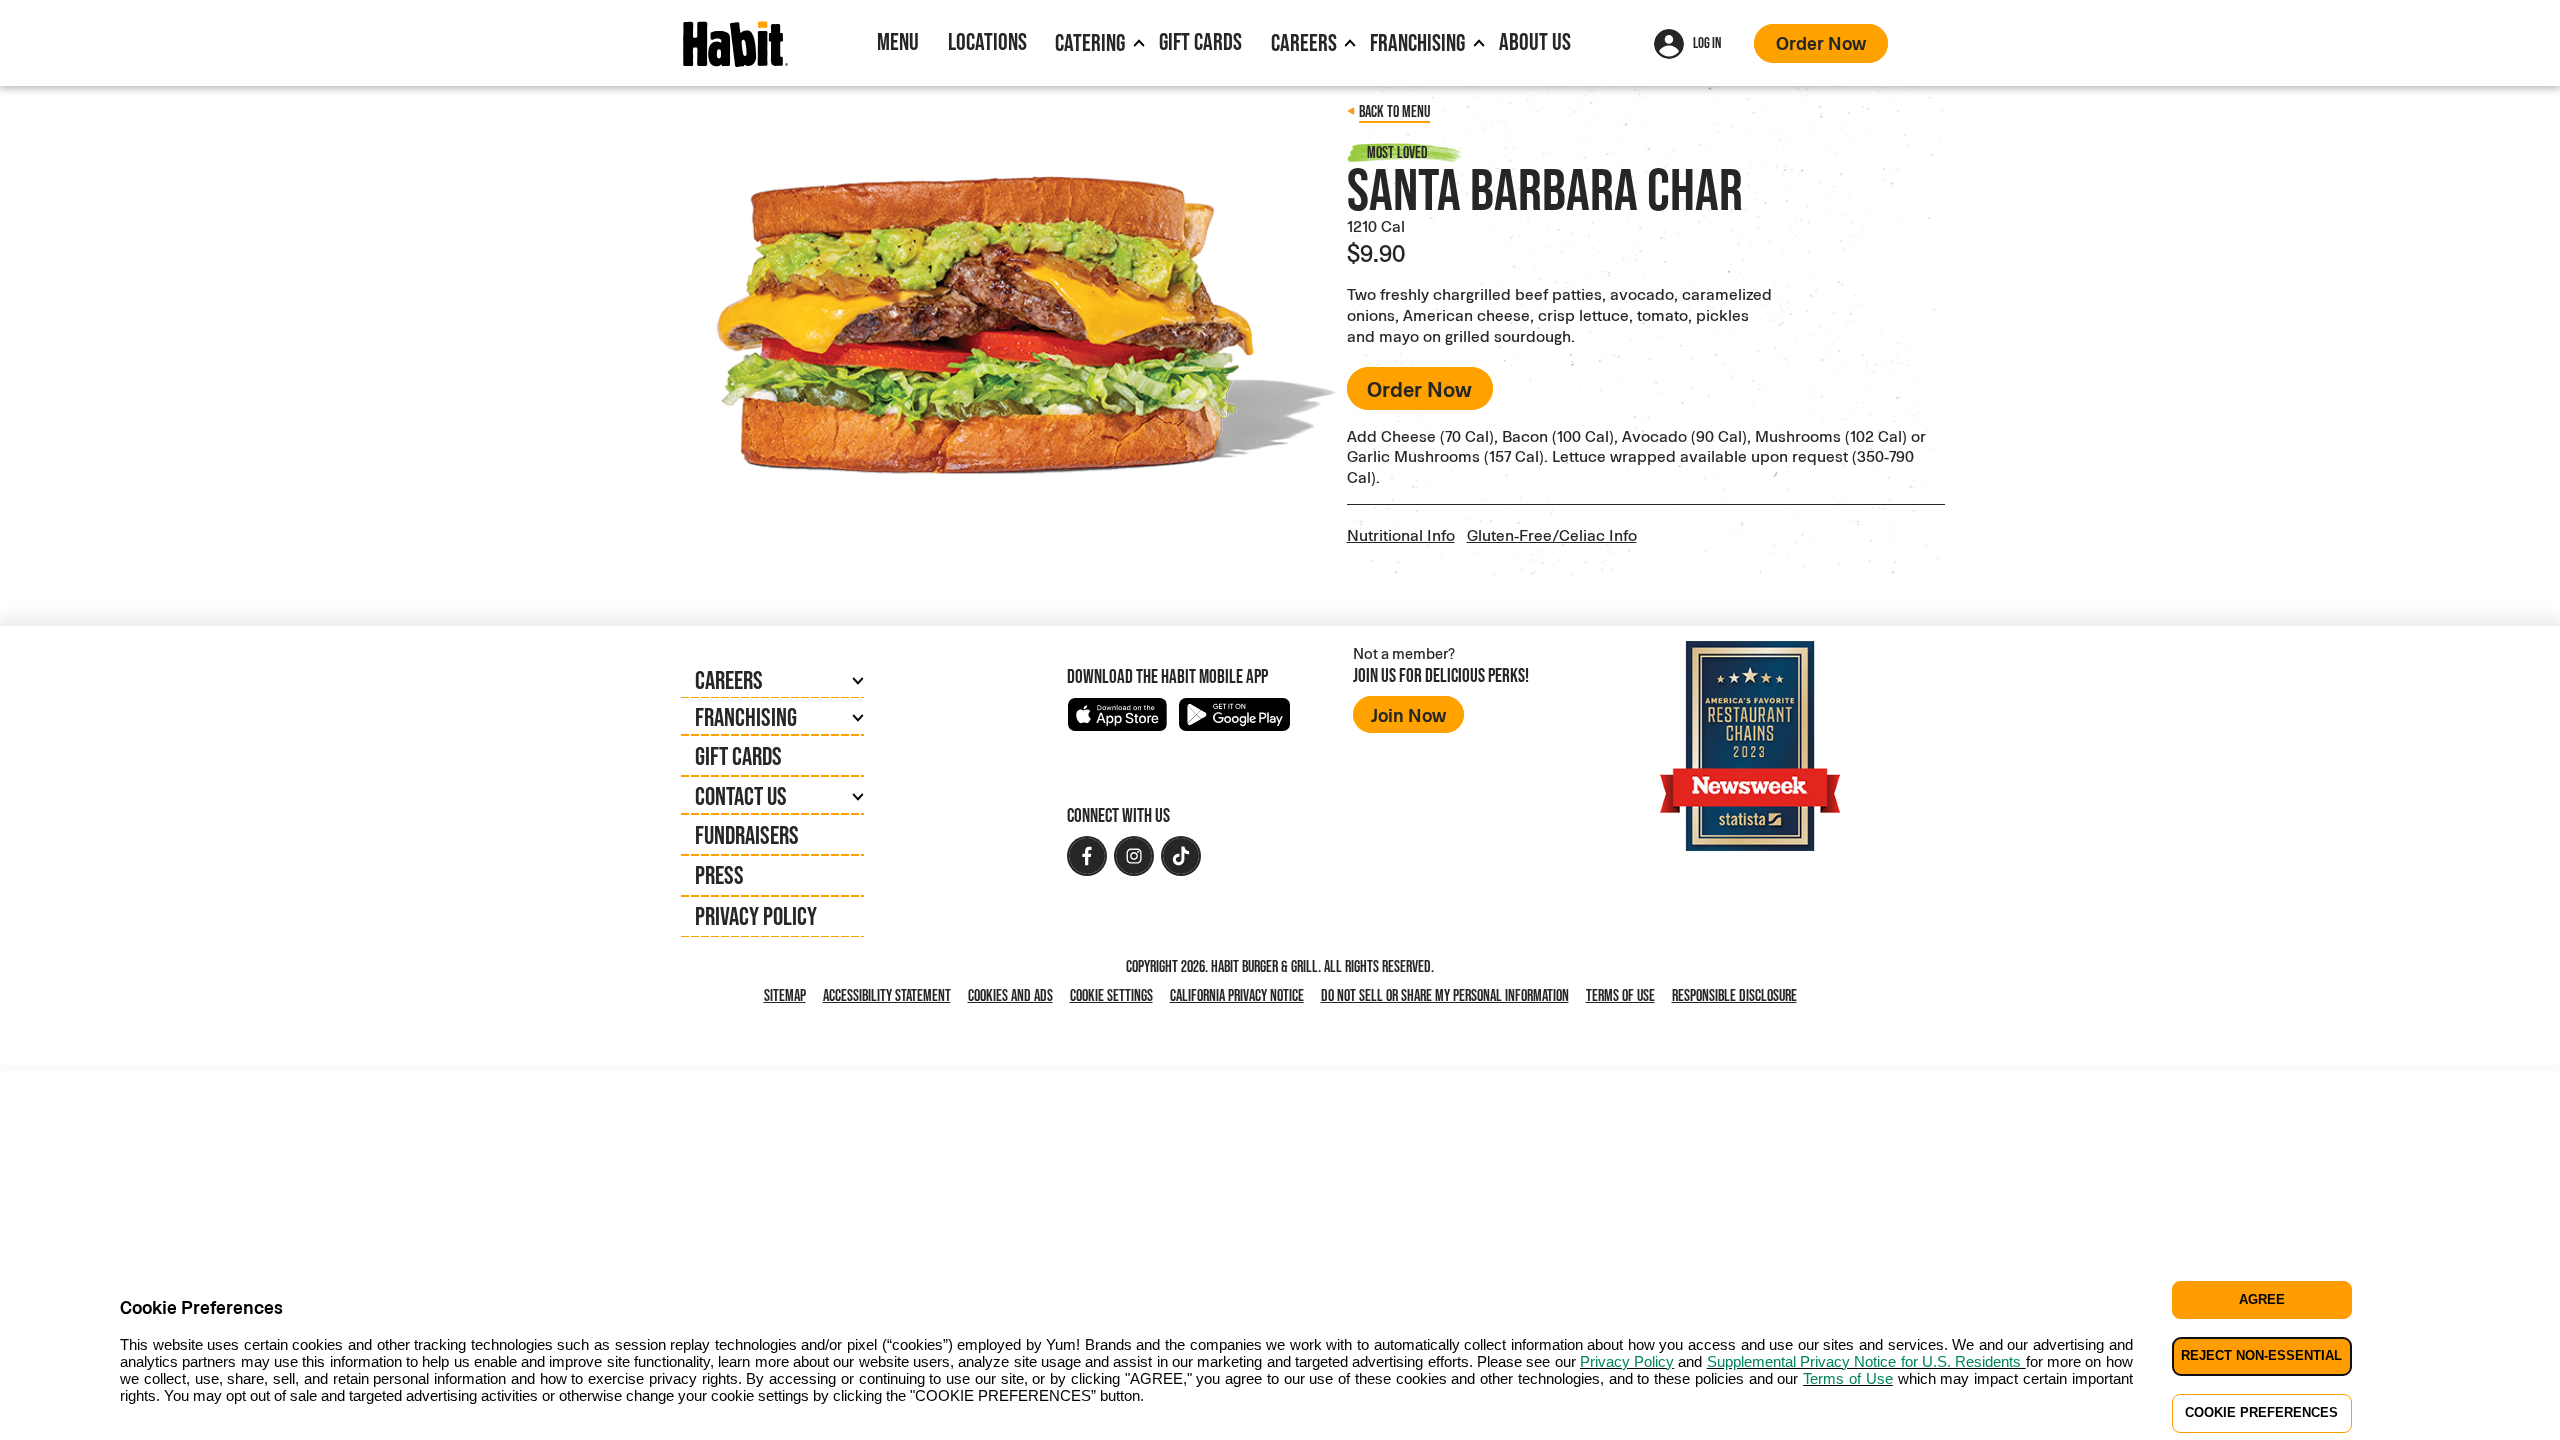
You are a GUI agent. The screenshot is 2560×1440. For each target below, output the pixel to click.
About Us (1535, 41)
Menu (898, 41)
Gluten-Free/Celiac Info (1552, 534)
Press (719, 875)
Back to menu (1394, 111)
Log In (1707, 42)
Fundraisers (747, 835)
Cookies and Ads (1014, 996)
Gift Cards (1200, 41)
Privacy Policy (756, 916)
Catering (1090, 42)
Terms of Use (1620, 995)
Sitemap (785, 995)
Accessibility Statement (887, 995)
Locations (987, 41)
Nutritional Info (1401, 534)
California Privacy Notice (1241, 996)
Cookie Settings (1111, 995)
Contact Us (741, 796)
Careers (1304, 42)
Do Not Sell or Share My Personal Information (1449, 996)
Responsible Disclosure (1734, 995)
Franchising (1417, 42)
